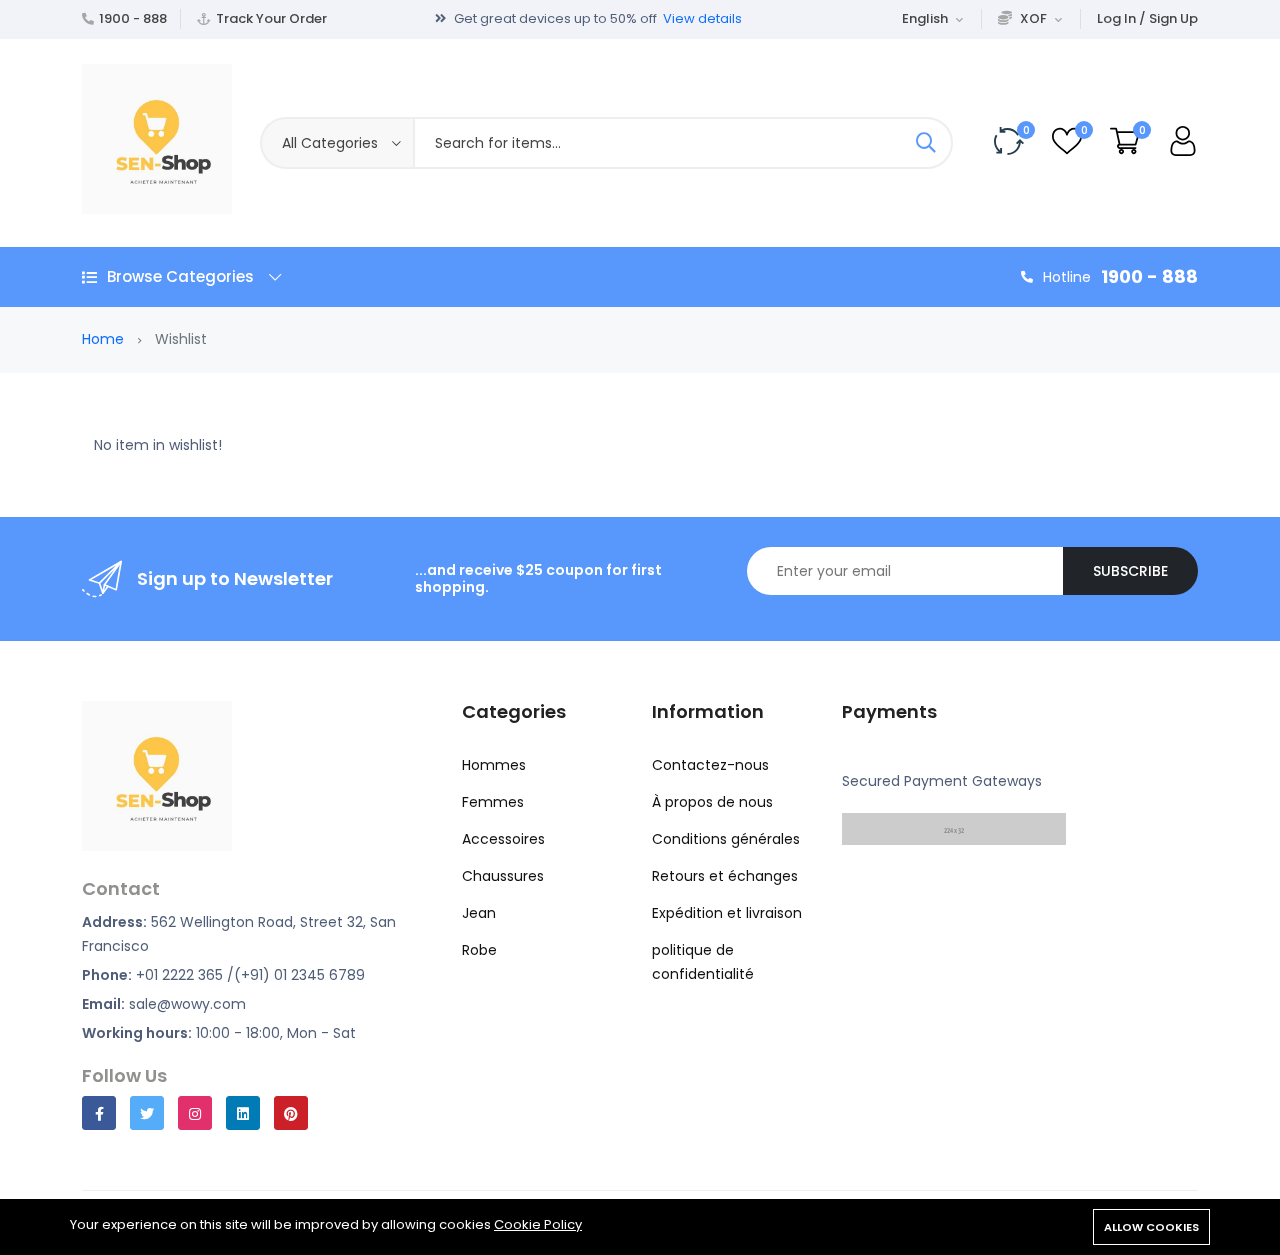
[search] (926, 143)
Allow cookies (1151, 1227)
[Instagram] (195, 1113)
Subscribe (1130, 571)
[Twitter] (147, 1113)
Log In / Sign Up (1147, 18)
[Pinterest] (291, 1113)
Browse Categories (180, 276)
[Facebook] (99, 1113)
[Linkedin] (243, 1113)
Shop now (751, 28)
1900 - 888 (133, 18)
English (925, 18)
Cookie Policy (538, 1224)
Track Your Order (271, 18)
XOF (1033, 18)
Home (103, 339)
